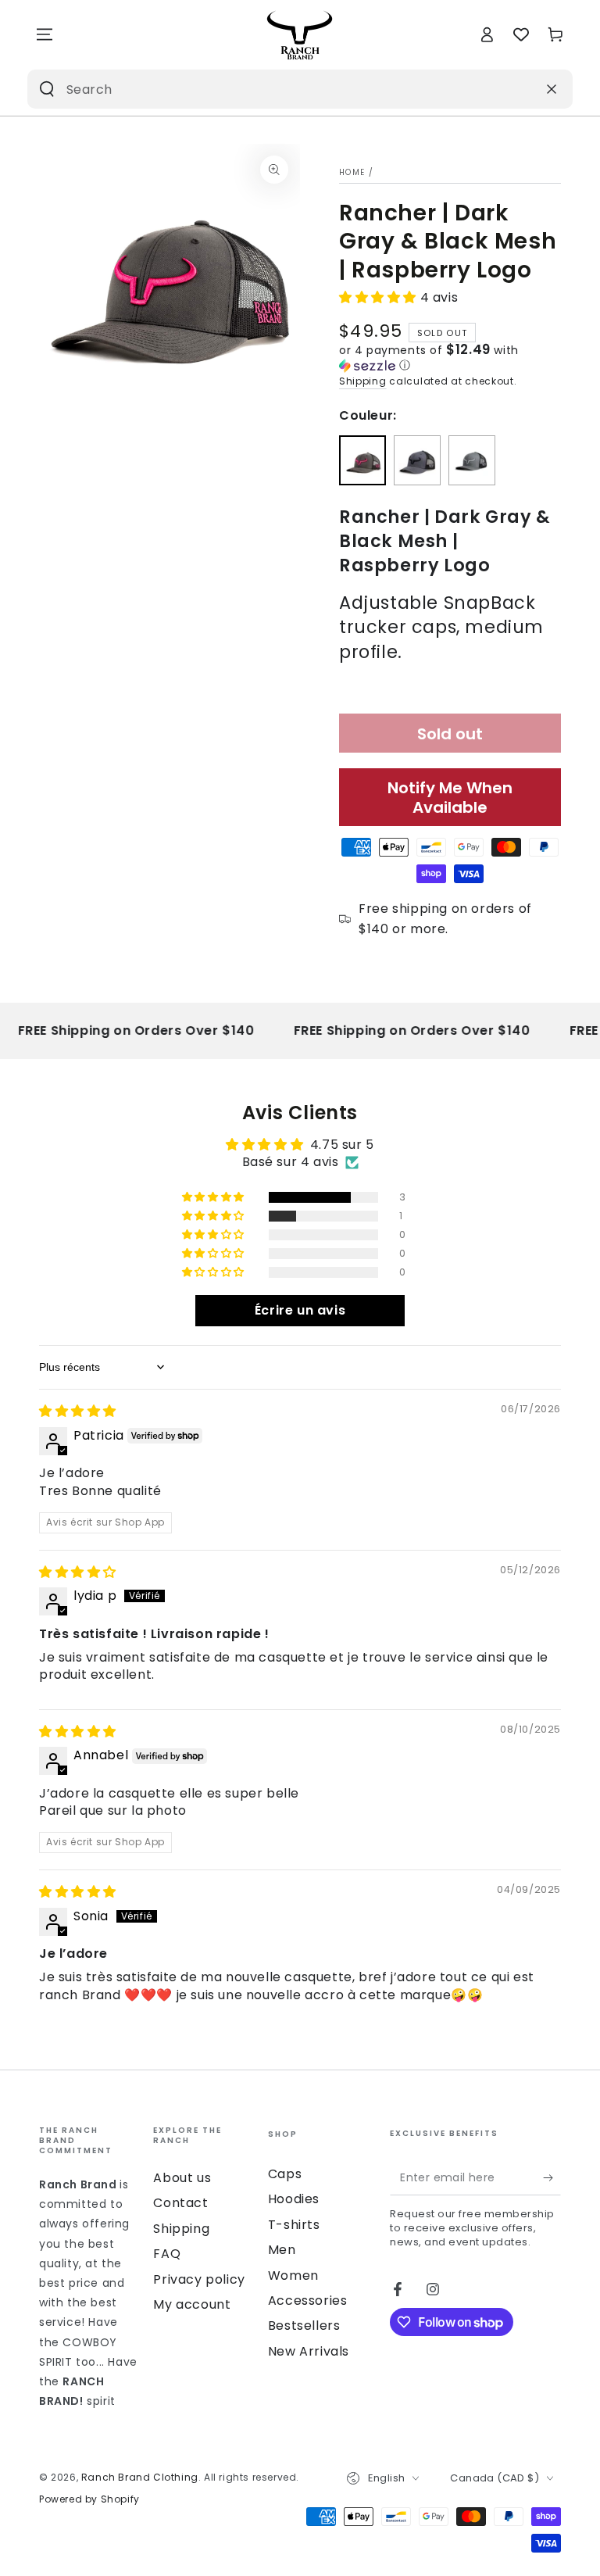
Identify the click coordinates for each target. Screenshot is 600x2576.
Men (282, 2250)
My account (192, 2304)
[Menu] (45, 34)
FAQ (167, 2254)
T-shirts (294, 2225)
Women (293, 2275)
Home (352, 172)
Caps (285, 2174)
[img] (78, 1411)
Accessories (308, 2301)
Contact (180, 2203)
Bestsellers (304, 2326)
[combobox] (280, 89)
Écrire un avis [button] (300, 1310)
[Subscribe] (552, 2177)
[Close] (552, 89)
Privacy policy (199, 2279)
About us (182, 2178)
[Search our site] (47, 89)
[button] (380, 297)
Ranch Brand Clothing (140, 2477)
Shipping (363, 381)
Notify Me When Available (450, 798)
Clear (518, 89)
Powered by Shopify (89, 2499)
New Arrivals (309, 2351)
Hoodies (294, 2199)
